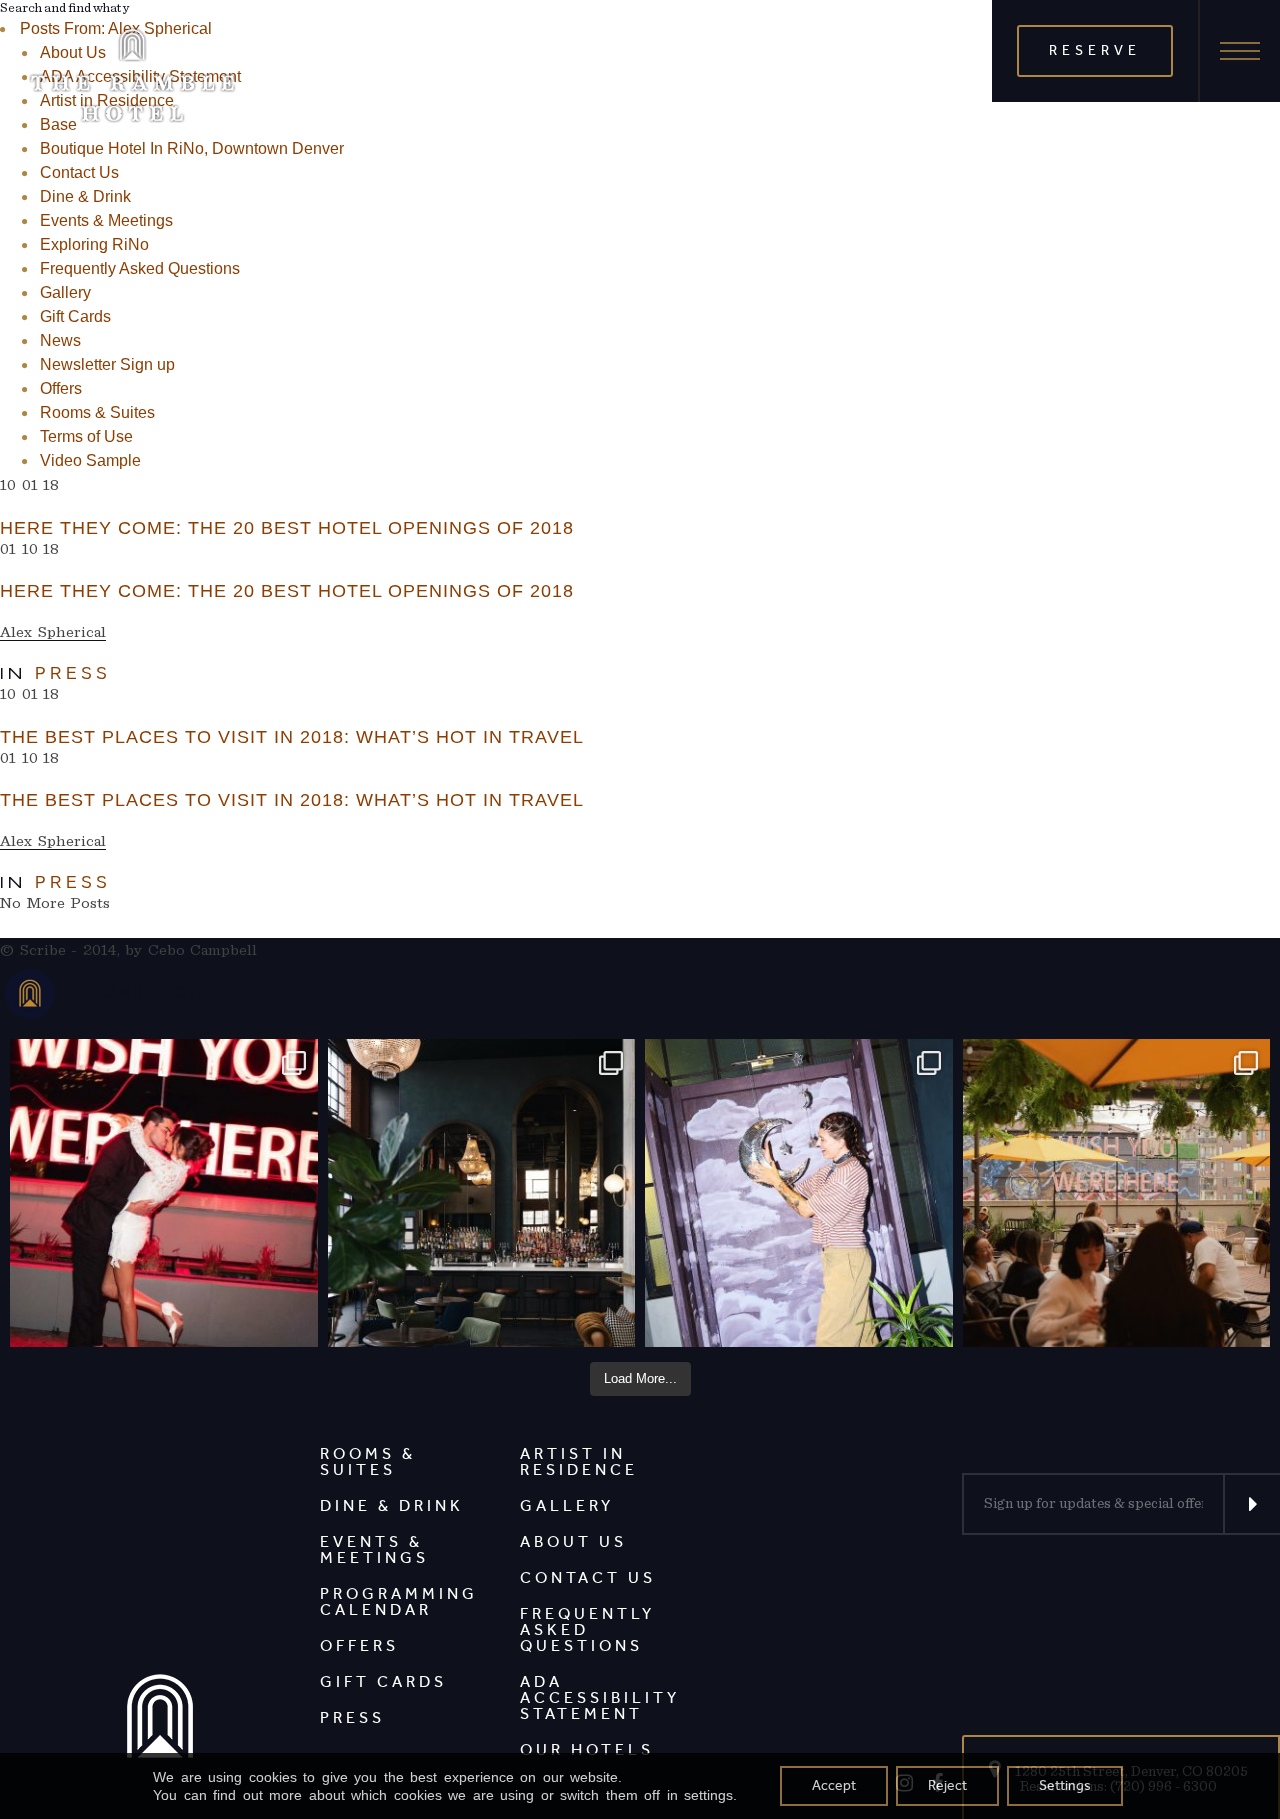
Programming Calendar (399, 1601)
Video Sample (90, 460)
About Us (573, 1541)
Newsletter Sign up (107, 364)
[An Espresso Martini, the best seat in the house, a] (482, 1193)
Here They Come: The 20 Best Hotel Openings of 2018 (287, 528)
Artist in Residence (579, 1461)
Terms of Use (86, 436)
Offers (61, 388)
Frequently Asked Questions (140, 268)
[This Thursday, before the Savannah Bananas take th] (1117, 1193)
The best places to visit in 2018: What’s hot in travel (292, 737)
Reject (947, 1785)
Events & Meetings (106, 220)
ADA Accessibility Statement (600, 1697)
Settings (1065, 1785)
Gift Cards (75, 316)
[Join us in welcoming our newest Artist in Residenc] (799, 1193)
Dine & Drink (85, 196)
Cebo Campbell (203, 950)
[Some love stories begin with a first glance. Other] (164, 1193)
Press (73, 673)
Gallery (65, 292)
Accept (834, 1785)
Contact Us (79, 172)
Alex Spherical (53, 632)
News (60, 340)
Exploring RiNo (94, 244)
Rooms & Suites (97, 412)
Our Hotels (587, 1749)
